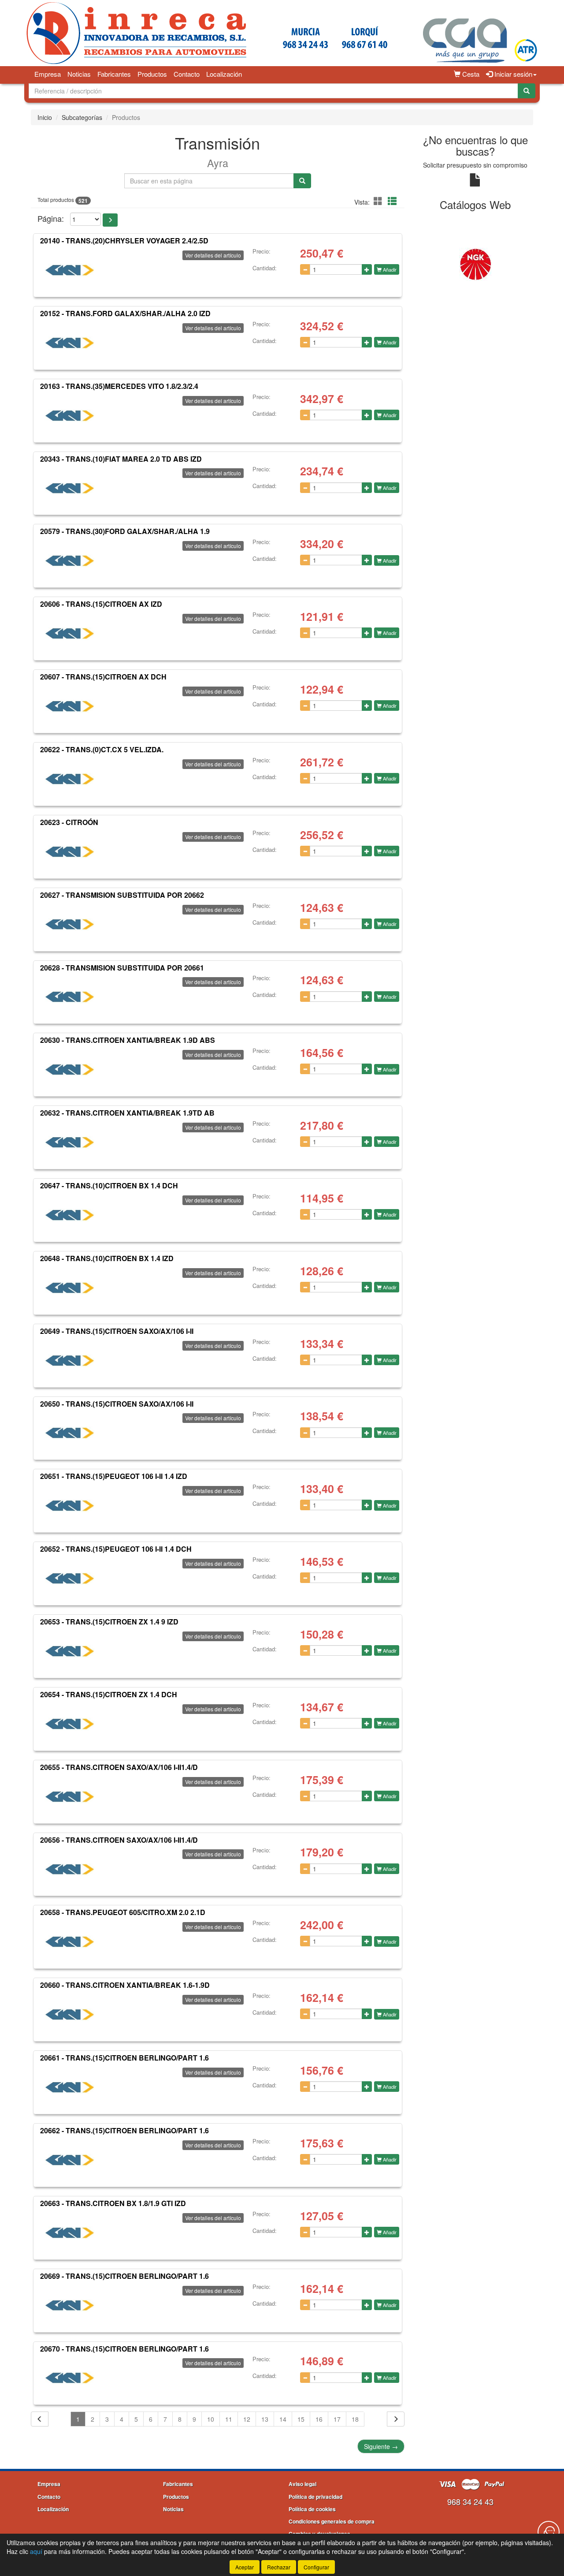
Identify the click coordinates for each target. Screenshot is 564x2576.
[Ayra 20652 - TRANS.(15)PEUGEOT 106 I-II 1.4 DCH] (70, 1579)
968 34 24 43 (470, 2501)
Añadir (389, 269)
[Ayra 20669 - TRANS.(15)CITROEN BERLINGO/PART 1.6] (70, 2306)
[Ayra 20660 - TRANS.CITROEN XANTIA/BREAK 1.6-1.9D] (70, 2015)
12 (247, 2419)
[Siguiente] (396, 2419)
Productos (152, 74)
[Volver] (40, 2419)
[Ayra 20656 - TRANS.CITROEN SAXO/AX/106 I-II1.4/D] (70, 1869)
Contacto (187, 74)
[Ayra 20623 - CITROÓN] (70, 852)
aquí (36, 2551)
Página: (51, 218)
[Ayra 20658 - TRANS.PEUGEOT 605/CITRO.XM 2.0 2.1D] (70, 1942)
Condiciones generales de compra (332, 2521)
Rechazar (279, 2567)
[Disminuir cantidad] (305, 269)
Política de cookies (312, 2509)
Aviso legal (302, 2484)
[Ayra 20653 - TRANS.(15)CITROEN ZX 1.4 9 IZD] (70, 1651)
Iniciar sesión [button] (512, 74)
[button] (379, 201)
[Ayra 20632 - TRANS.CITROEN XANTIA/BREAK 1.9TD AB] (70, 1142)
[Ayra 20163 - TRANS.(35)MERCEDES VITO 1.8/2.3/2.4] (70, 416)
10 (211, 2419)
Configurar (316, 2567)
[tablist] (476, 264)
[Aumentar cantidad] (367, 269)
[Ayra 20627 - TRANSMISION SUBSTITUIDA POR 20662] (70, 925)
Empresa (48, 74)
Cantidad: (265, 268)
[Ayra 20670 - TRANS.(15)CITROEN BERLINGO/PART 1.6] (70, 2378)
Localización (224, 74)
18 (355, 2419)
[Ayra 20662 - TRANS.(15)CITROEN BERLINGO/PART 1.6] (70, 2160)
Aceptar (245, 2567)
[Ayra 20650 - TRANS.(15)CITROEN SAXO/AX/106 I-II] (70, 1433)
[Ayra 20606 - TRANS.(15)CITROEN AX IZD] (70, 634)
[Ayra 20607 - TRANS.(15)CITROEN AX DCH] (70, 706)
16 (319, 2419)
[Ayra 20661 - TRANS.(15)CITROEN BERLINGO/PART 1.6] (70, 2087)
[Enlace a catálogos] (450, 264)
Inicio (45, 117)
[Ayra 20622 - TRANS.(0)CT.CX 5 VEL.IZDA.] (70, 779)
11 (229, 2419)
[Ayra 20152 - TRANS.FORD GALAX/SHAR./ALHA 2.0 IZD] (70, 343)
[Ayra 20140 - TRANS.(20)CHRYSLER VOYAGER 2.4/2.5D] (70, 270)
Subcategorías (82, 117)
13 (265, 2419)
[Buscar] (527, 91)
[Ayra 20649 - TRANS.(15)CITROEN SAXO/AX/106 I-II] (70, 1361)
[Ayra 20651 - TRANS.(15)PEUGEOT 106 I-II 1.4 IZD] (70, 1506)
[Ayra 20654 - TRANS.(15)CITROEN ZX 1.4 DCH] (70, 1724)
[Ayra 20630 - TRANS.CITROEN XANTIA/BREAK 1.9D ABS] (70, 1070)
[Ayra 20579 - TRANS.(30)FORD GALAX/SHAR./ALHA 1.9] (70, 561)
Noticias (79, 74)
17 (337, 2419)
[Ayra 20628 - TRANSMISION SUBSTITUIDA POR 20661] (70, 997)
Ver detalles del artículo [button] (213, 255)
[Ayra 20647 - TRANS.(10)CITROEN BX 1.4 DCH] (70, 1215)
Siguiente (381, 2446)
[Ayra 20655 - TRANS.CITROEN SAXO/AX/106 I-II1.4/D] (70, 1797)
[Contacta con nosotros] (549, 2532)
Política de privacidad (315, 2497)
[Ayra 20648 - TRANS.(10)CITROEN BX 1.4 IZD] (70, 1288)
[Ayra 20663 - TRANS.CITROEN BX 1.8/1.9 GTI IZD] (70, 2233)
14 (283, 2419)
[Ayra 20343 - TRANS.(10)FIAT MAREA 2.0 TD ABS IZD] (70, 488)
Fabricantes (114, 74)
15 (301, 2419)
